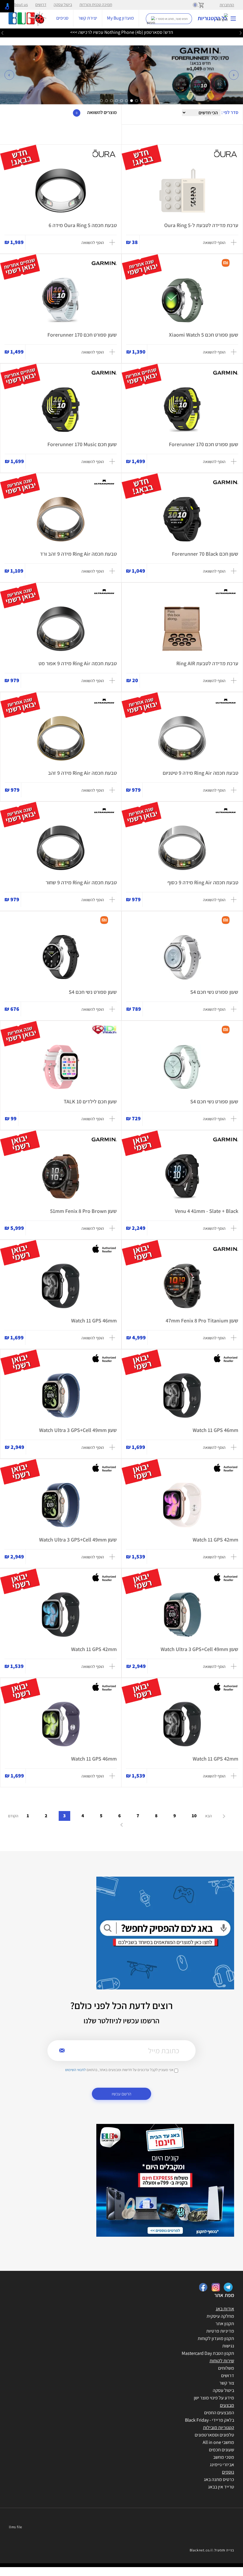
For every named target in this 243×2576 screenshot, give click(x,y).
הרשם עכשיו (121, 2094)
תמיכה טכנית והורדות (96, 4)
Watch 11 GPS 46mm (94, 1321)
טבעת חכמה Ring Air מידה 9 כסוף (203, 882)
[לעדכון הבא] (2, 33)
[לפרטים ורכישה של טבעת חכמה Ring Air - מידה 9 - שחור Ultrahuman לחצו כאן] (61, 848)
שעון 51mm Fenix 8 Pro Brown (83, 1211)
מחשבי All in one (218, 2442)
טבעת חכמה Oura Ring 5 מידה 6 (83, 225)
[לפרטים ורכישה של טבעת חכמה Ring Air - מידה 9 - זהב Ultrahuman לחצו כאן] (61, 738)
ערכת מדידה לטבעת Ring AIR (207, 663)
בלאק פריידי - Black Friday (210, 2420)
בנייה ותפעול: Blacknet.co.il (212, 2550)
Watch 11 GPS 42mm (215, 1540)
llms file (16, 2527)
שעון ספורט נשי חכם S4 (214, 992)
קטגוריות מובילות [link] (219, 2427)
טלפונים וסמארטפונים (214, 2435)
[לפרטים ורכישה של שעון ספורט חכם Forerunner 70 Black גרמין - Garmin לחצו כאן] (182, 519)
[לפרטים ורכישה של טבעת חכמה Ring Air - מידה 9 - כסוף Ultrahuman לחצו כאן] (182, 848)
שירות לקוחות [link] (222, 2361)
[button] (9, 75)
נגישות (228, 2346)
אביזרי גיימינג (222, 2465)
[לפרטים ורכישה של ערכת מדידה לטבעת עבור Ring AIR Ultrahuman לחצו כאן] (182, 629)
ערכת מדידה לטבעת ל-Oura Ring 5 (201, 225)
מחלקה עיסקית (220, 2316)
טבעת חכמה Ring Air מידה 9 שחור (81, 882)
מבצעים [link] (227, 2405)
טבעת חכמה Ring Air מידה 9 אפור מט (78, 663)
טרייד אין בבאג (221, 2487)
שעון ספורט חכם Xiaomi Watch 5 (204, 335)
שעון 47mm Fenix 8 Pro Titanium (202, 1321)
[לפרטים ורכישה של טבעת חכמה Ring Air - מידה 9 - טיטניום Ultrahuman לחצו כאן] (182, 738)
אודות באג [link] (225, 2309)
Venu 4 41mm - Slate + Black (207, 1211)
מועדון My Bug (120, 18)
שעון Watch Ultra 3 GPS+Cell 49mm (78, 1430)
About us (20, 4)
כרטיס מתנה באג (219, 2479)
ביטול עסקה (63, 4)
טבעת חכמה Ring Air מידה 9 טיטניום (200, 773)
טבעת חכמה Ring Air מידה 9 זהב (82, 773)
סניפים (62, 18)
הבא (209, 1816)
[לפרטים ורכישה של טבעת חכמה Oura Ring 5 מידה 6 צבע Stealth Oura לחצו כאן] (61, 191)
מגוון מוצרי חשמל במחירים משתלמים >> (122, 32)
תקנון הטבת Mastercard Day (208, 2353)
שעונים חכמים (222, 2450)
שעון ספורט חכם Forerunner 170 (82, 335)
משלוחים (226, 2368)
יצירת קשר (88, 18)
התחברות (227, 5)
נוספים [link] (228, 2472)
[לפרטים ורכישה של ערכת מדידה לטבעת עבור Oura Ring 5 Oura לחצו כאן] (182, 191)
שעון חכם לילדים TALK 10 (90, 1101)
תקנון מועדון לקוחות (216, 2338)
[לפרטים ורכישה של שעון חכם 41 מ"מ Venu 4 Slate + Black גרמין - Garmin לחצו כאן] (182, 1176)
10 (194, 1816)
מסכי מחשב (224, 2457)
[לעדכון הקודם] (241, 33)
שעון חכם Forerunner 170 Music (82, 444)
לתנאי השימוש (75, 2070)
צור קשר (227, 2383)
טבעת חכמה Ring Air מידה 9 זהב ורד (78, 554)
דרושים (41, 4)
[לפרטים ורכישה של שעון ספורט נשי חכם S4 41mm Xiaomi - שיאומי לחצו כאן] (182, 957)
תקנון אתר (225, 2324)
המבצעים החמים (219, 2413)
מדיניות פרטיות (220, 2331)
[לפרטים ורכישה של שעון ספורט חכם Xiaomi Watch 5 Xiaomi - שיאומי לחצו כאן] (182, 300)
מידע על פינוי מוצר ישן (214, 2398)
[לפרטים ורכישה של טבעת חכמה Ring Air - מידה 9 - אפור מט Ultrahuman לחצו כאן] (61, 629)
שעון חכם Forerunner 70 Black (205, 554)
